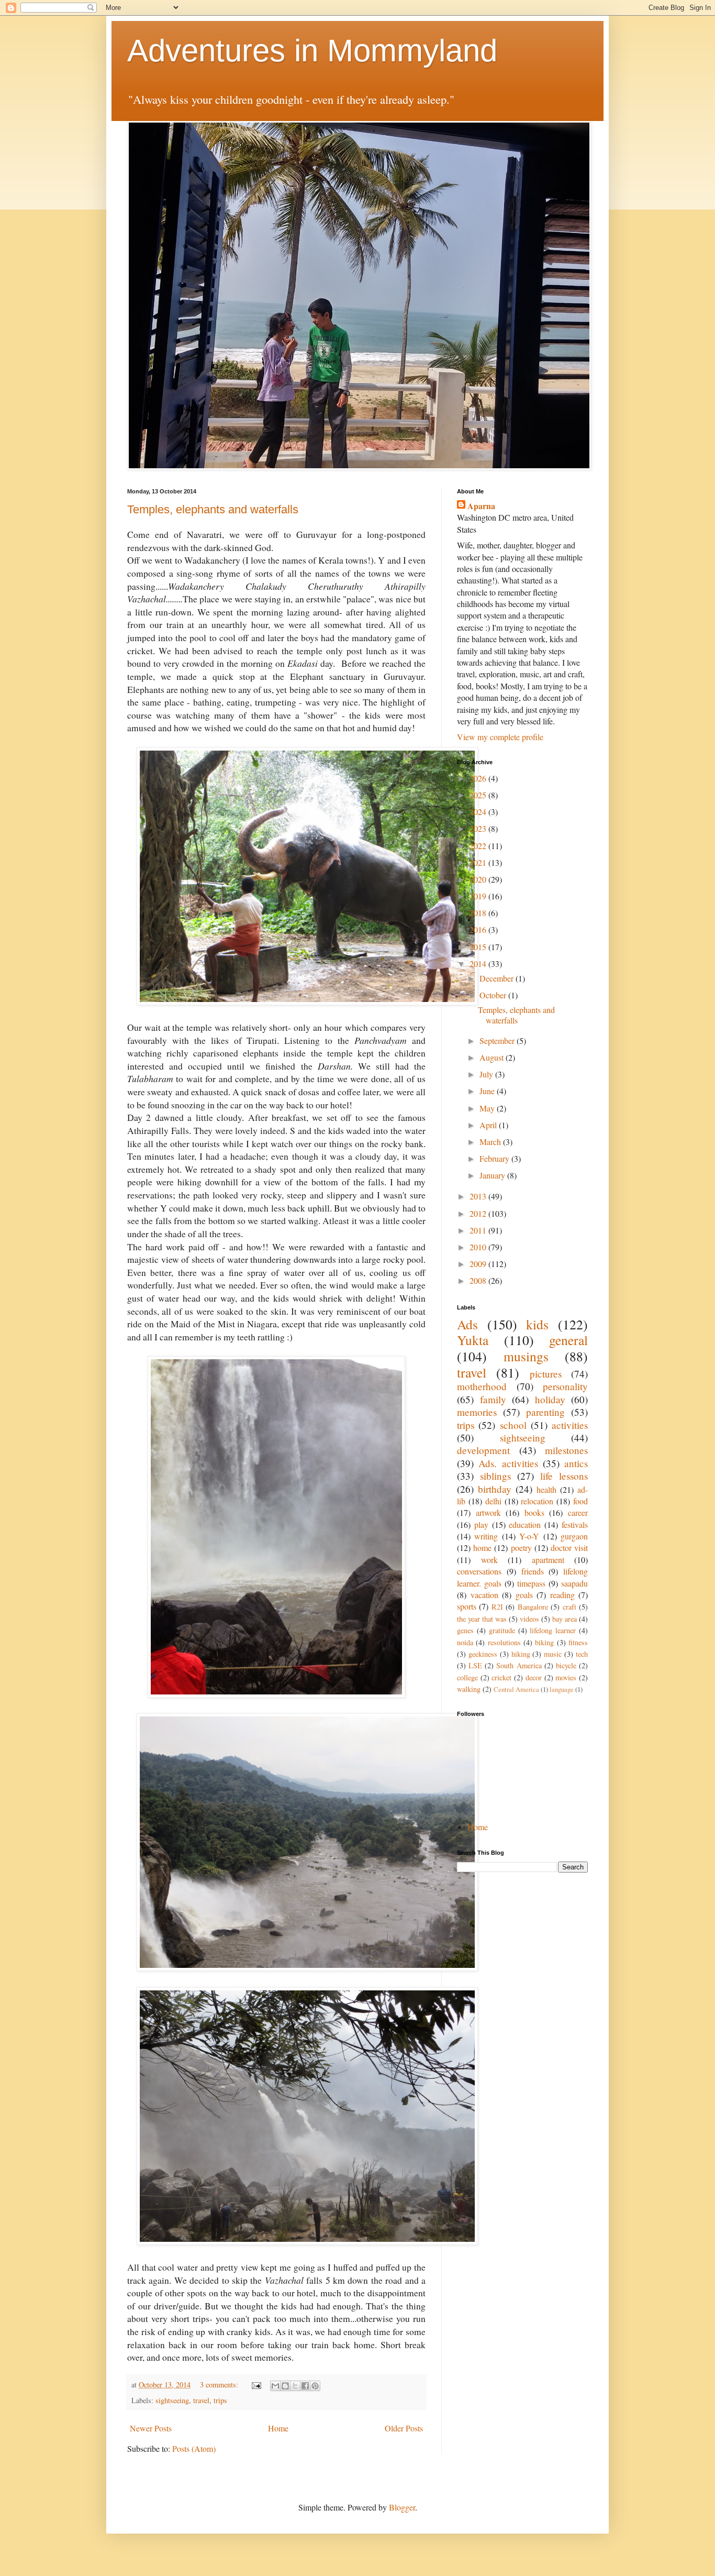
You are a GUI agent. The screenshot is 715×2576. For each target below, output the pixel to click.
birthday (495, 1489)
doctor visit (569, 1548)
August (493, 1057)
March (491, 1142)
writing (486, 1536)
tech (582, 1654)
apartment (548, 1560)
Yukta (473, 1340)
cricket (501, 1677)
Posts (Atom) (194, 2448)
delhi (493, 1501)
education (525, 1524)
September (498, 1041)
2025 (479, 795)
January (493, 1175)
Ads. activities (508, 1463)
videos (529, 1619)
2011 (479, 1230)
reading (562, 1595)
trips (220, 2400)
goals (524, 1595)
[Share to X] (295, 2386)
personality (565, 1386)
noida (465, 1642)
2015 (479, 947)
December (498, 978)
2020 (479, 879)
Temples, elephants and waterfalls (213, 509)
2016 (479, 929)
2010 (479, 1247)
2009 (479, 1264)
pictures (546, 1374)
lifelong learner (553, 1630)
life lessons (564, 1476)
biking (544, 1642)
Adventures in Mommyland (312, 51)
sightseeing (172, 2400)
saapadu (574, 1583)
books (534, 1512)
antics (576, 1463)
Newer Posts (151, 2428)
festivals (575, 1524)
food (580, 1501)
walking (469, 1689)
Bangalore (533, 1607)
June (488, 1091)
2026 (479, 778)
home (482, 1548)
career (578, 1512)
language (562, 1689)
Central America (516, 1689)
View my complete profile (500, 737)
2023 (479, 828)
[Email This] (275, 2386)
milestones (566, 1450)
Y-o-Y (529, 1536)
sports (467, 1606)
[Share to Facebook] (305, 2386)
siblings (495, 1476)
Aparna (481, 506)
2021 (479, 862)
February (495, 1158)
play (481, 1524)
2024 (479, 812)
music (553, 1654)
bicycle (566, 1665)
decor (534, 1677)
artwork (488, 1512)
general (568, 1340)
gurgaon (574, 1536)
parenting (545, 1412)
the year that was (482, 1619)
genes (465, 1630)
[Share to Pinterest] (315, 2386)
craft (569, 1607)
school (513, 1425)
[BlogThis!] (285, 2386)
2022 (479, 846)
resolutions (504, 1642)
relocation (537, 1501)
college (467, 1677)
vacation (484, 1595)
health (546, 1489)
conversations (479, 1571)
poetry (521, 1548)
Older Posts (404, 2428)
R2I (497, 1607)
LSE (475, 1665)
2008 (479, 1280)
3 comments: (220, 2385)
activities (570, 1425)
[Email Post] (256, 2385)
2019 (479, 896)
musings (526, 1356)
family (493, 1399)
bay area (565, 1619)
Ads (467, 1324)
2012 (479, 1213)
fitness (578, 1642)
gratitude (502, 1630)
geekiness (483, 1654)
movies (566, 1677)
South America (519, 1665)
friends (533, 1571)
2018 (479, 913)
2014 (479, 964)
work (489, 1560)
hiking (521, 1654)
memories (477, 1412)
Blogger (402, 2507)
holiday (550, 1399)
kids (537, 1324)
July (487, 1074)
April (489, 1125)
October (494, 995)
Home (278, 2428)
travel (201, 2400)
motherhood (482, 1386)
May (488, 1108)
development (483, 1450)
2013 (479, 1196)
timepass (531, 1583)
